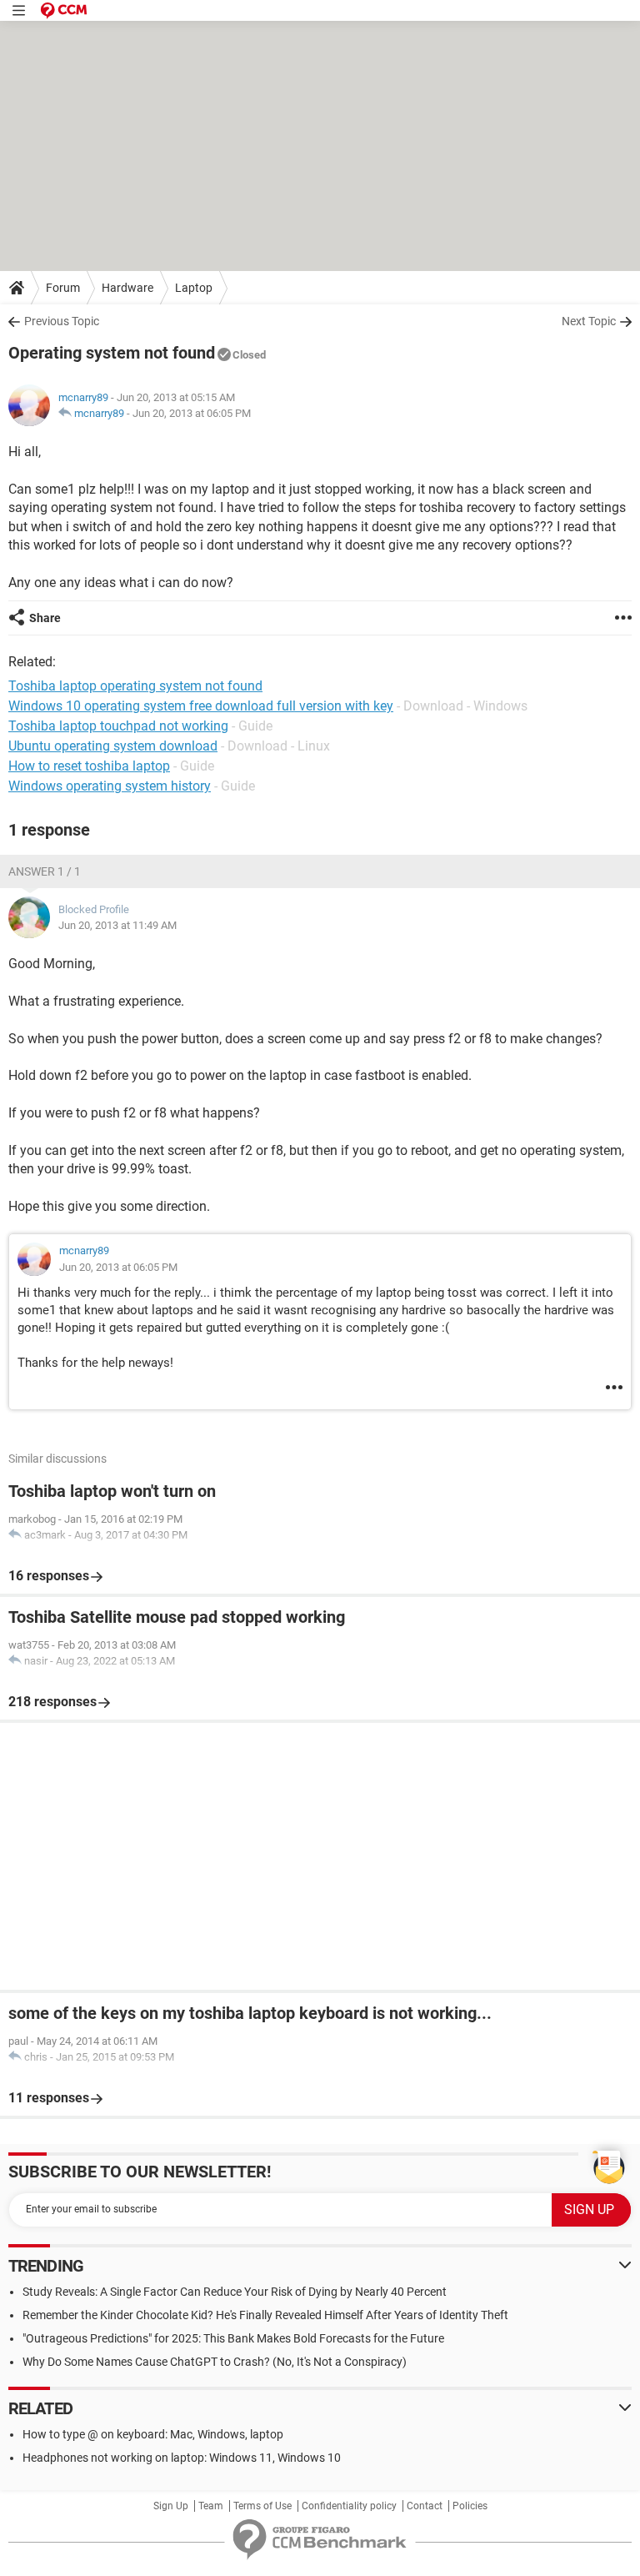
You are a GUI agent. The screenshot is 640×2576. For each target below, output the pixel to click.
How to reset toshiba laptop (89, 766)
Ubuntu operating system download (113, 746)
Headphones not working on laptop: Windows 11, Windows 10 (182, 2458)
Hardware (127, 288)
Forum (63, 288)
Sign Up (171, 2506)
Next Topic (589, 321)
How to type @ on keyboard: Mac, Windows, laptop (153, 2434)
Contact (425, 2506)
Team (211, 2506)
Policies (470, 2506)
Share (45, 618)
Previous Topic (62, 321)
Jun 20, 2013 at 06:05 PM (192, 413)
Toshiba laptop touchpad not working (118, 726)
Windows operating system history (110, 786)
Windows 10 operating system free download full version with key (201, 706)
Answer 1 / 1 (45, 871)
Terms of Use (262, 2506)
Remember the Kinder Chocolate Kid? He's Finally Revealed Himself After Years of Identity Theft (265, 2315)
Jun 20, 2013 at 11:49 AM (117, 925)
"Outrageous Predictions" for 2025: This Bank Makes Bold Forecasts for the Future (233, 2338)
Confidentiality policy (349, 2506)
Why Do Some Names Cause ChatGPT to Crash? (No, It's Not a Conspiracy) (215, 2362)
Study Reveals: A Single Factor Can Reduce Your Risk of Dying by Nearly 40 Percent (235, 2292)
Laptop (194, 288)
